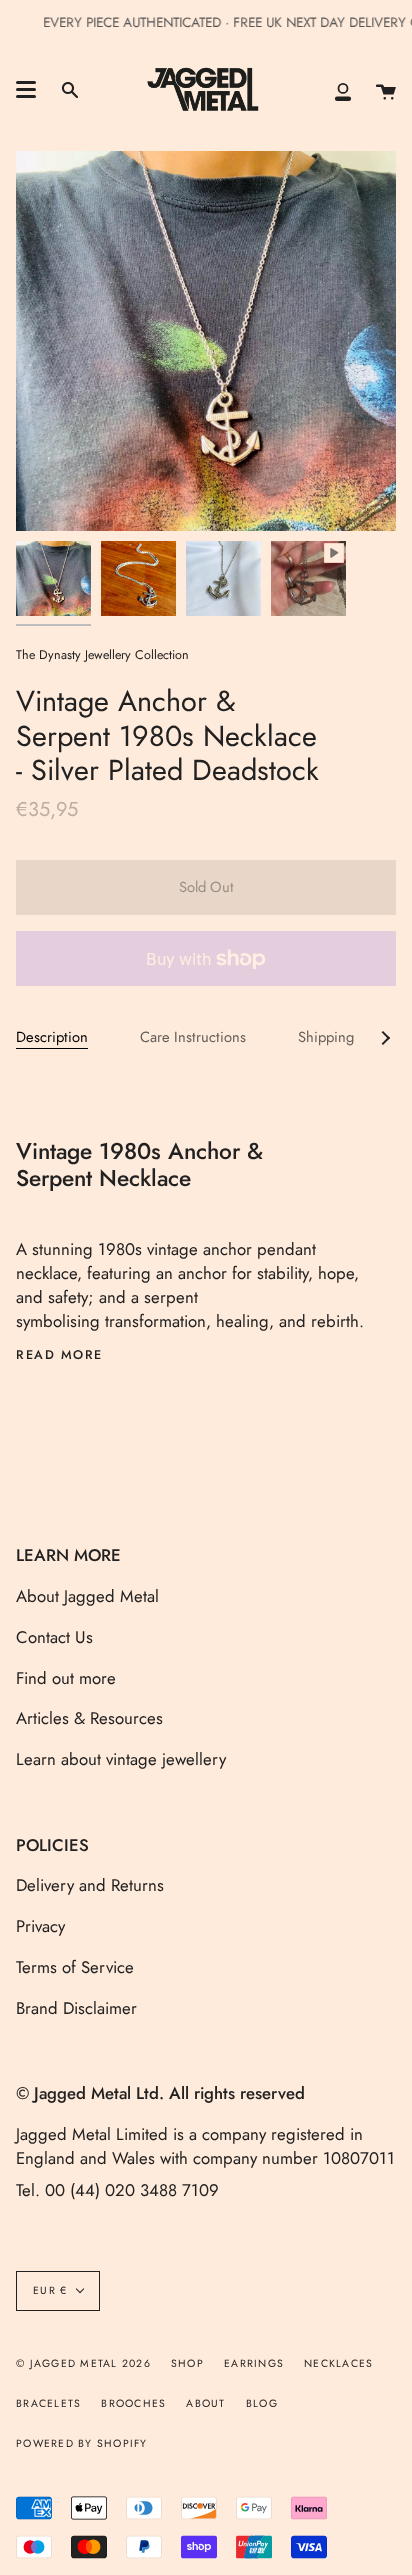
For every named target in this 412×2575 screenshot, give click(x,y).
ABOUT (205, 2403)
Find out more (66, 1678)
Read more (59, 1355)
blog (262, 2403)
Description (52, 1037)
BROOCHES (133, 2403)
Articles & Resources (89, 1718)
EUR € (50, 2290)
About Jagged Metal (87, 1596)
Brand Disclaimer (76, 2008)
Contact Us (54, 1637)
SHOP (187, 2363)
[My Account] (343, 90)
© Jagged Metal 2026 (83, 2363)
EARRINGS (254, 2363)
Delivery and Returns (90, 1885)
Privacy (40, 1926)
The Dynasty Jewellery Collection (102, 655)
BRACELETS (48, 2403)
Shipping (326, 1037)
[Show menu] (26, 90)
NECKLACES (338, 2363)
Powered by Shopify (82, 2443)
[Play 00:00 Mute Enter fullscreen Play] (206, 341)
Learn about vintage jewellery (121, 1759)
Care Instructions (193, 1037)
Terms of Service (75, 1967)
